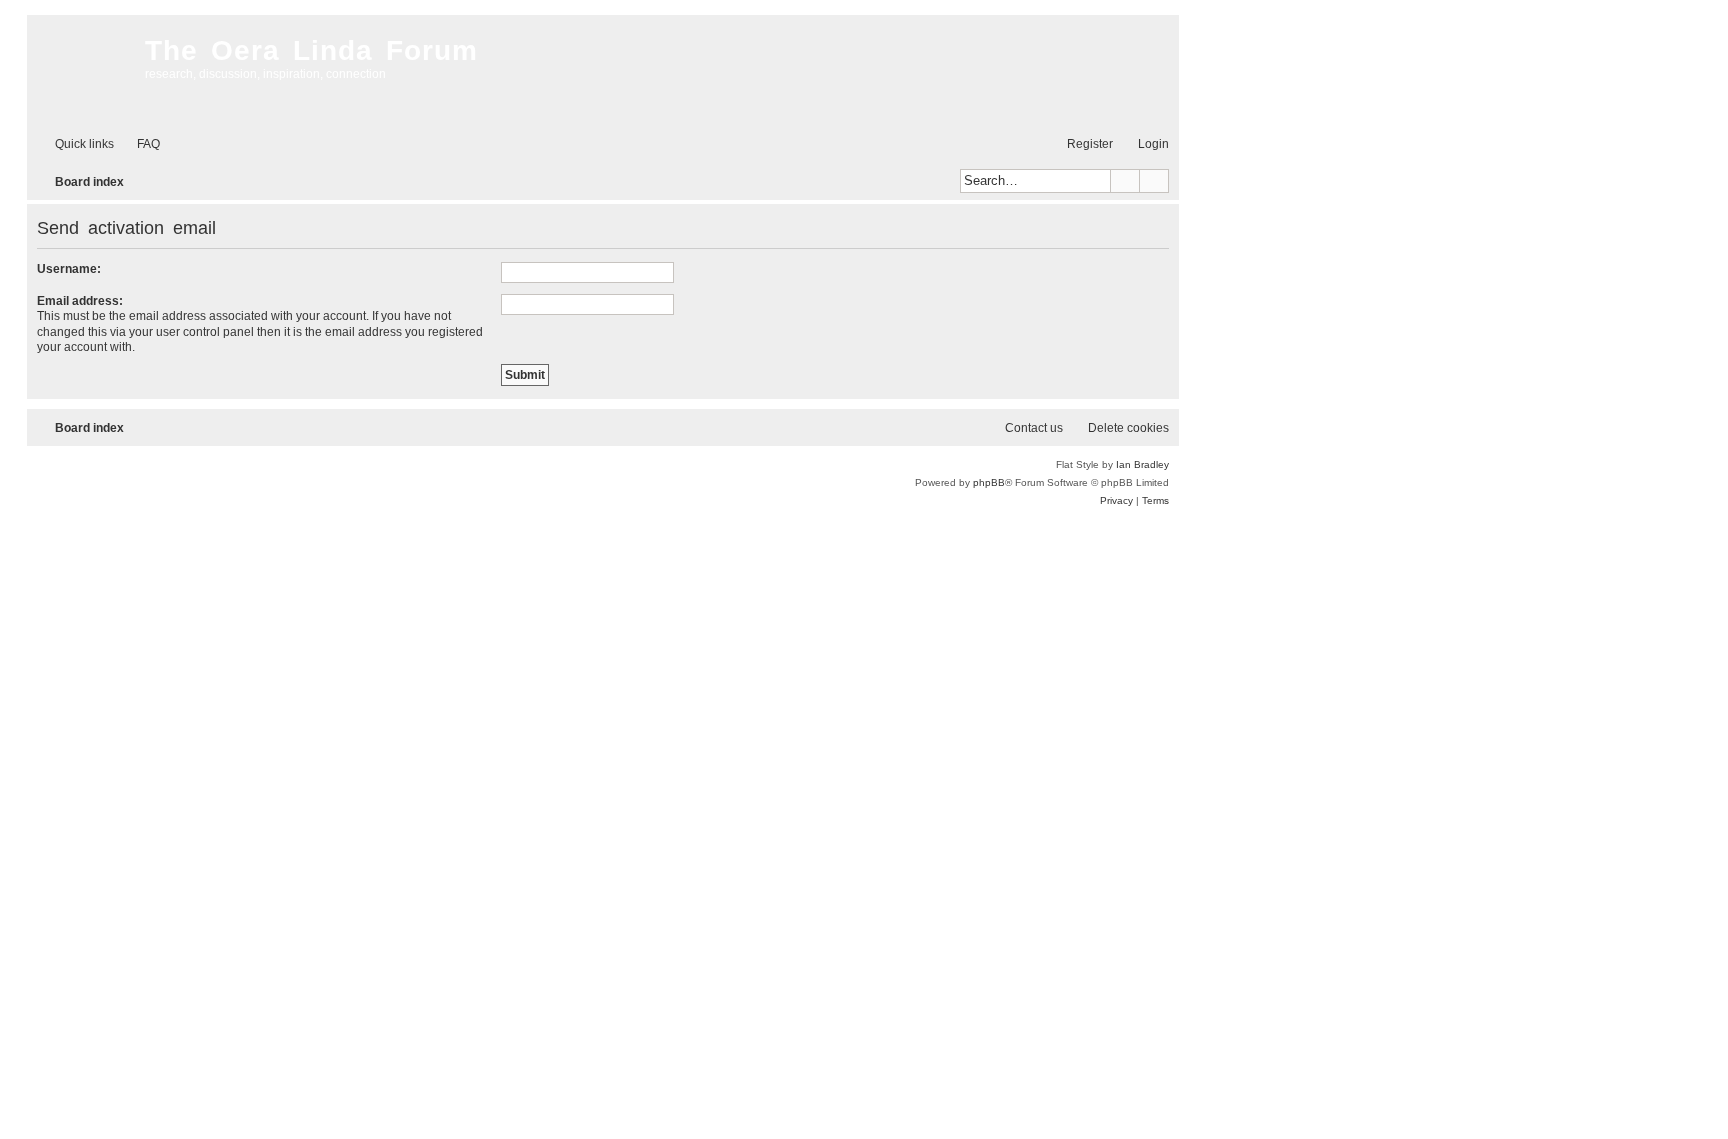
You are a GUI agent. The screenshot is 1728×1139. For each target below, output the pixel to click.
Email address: (80, 301)
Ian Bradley (1142, 464)
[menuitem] (139, 144)
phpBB (989, 482)
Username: (69, 269)
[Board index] (81, 70)
